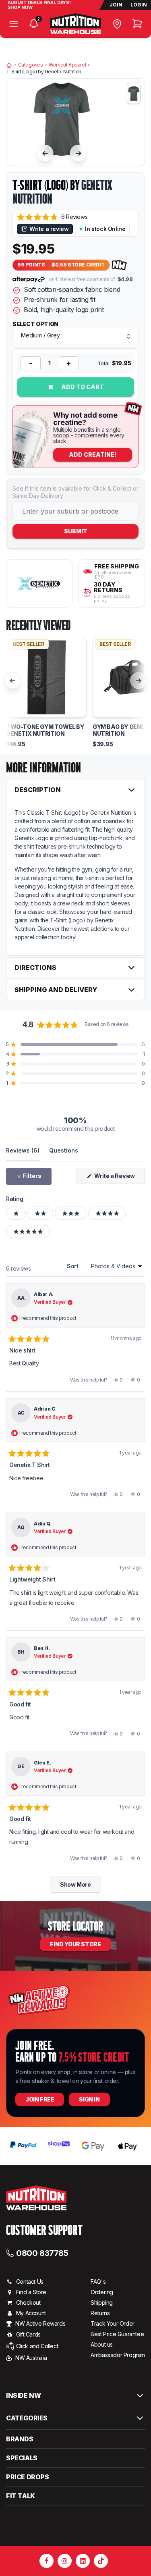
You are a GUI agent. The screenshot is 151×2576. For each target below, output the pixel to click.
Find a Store (31, 2292)
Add (93, 455)
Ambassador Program (118, 2355)
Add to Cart (82, 387)
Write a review (49, 229)
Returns (100, 2313)
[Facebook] (47, 2561)
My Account (31, 2313)
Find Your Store (75, 1944)
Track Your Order (113, 2323)
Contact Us (30, 2282)
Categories (31, 65)
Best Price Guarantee (117, 2334)
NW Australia (31, 2358)
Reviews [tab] (23, 1150)
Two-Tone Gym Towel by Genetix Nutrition (45, 730)
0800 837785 (42, 2253)
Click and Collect (37, 2346)
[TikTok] (101, 2561)
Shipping (102, 2302)
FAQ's (98, 2282)
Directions (35, 968)
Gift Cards (28, 2334)
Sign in (89, 2099)
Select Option (35, 324)
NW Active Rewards (40, 2323)
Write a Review (119, 1178)
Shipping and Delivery (56, 990)
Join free (40, 2099)
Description (38, 790)
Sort (73, 1266)
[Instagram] (65, 2561)
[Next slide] (79, 153)
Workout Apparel (67, 65)
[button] (52, 217)
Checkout (28, 2302)
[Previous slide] (45, 153)
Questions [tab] (64, 1150)
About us (102, 2344)
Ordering (102, 2292)
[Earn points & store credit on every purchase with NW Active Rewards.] (119, 265)
